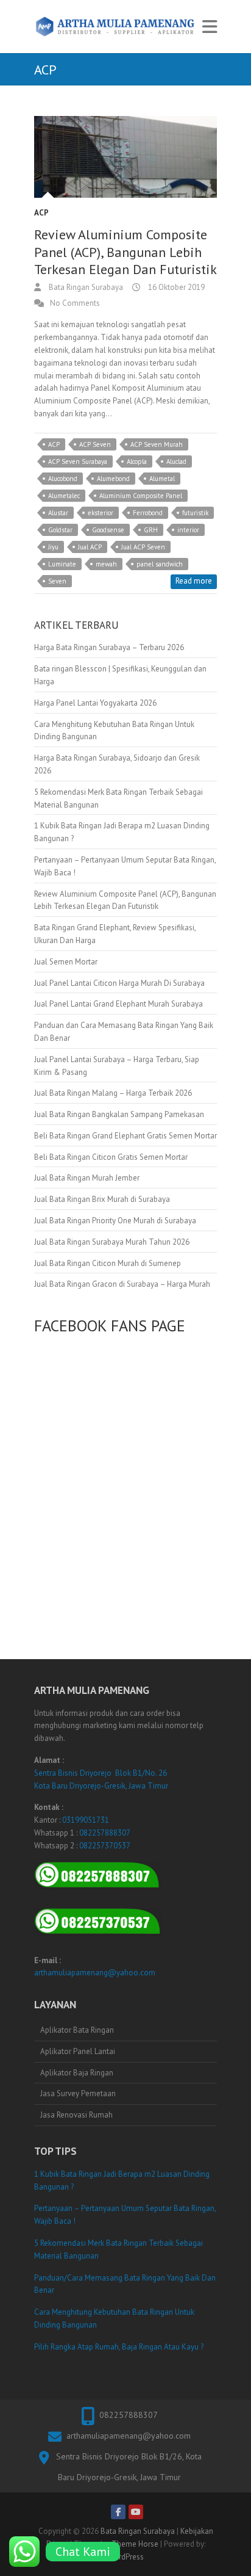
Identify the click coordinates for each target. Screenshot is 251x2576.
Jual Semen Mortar (66, 962)
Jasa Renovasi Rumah (76, 2115)
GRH (151, 530)
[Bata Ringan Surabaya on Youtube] (136, 2512)
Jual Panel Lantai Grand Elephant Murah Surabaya (118, 1004)
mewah (106, 564)
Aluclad (176, 461)
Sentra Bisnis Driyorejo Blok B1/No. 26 (101, 1773)
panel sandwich (160, 564)
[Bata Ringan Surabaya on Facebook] (118, 2512)
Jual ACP (90, 547)
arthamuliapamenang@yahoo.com (95, 1973)
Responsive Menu (210, 27)
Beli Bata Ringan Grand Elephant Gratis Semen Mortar (125, 1136)
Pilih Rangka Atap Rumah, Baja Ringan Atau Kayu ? (119, 2347)
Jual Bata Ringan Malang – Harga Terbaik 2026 (113, 1093)
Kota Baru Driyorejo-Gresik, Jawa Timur (101, 1786)
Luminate (62, 564)
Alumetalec (64, 496)
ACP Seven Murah (157, 444)
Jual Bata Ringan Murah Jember (87, 1178)
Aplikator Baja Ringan (77, 2073)
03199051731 (86, 1820)
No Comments (75, 303)
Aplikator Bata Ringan (77, 2030)
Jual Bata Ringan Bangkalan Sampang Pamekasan (119, 1114)
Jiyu (53, 547)
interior (188, 530)
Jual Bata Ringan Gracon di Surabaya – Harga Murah (122, 1284)
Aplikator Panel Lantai (78, 2051)
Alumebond (113, 479)
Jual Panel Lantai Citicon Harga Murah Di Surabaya (119, 983)
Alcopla (137, 461)
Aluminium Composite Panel (141, 496)
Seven (57, 581)
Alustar (58, 513)
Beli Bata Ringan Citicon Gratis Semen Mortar (111, 1157)
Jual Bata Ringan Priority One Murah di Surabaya (115, 1221)
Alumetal (162, 479)
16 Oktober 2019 (175, 287)
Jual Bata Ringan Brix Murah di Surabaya (102, 1199)
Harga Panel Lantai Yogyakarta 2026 (95, 703)
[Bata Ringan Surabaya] (115, 27)
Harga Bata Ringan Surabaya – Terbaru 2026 (109, 647)
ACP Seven (95, 444)
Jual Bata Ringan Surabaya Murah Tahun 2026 (112, 1242)
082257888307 (105, 1833)
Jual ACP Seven (143, 547)
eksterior (101, 513)
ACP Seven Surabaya (78, 461)
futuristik (195, 513)
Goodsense (108, 530)
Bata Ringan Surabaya (85, 287)
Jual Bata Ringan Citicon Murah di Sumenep (108, 1263)
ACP (41, 213)
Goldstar (60, 530)
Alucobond (63, 479)
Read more (194, 581)
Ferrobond (148, 513)
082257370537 (105, 1846)
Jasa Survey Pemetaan (78, 2093)
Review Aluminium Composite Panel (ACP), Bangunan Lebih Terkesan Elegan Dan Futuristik (125, 252)
